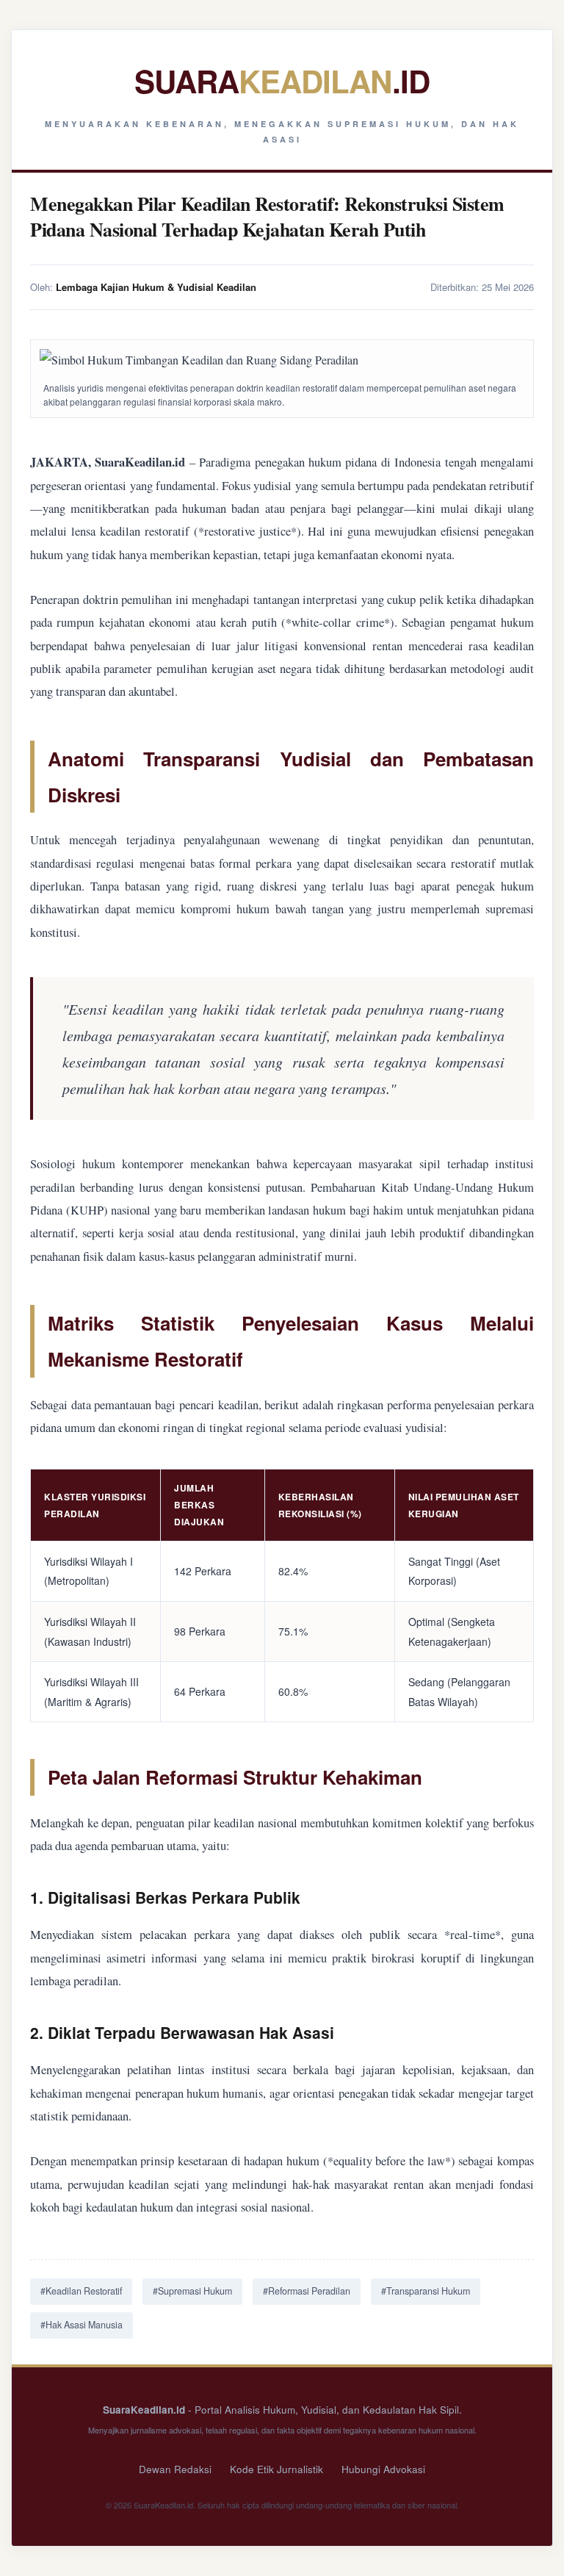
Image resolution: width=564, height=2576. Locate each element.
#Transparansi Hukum (426, 2291)
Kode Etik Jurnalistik (276, 2469)
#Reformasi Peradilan (307, 2291)
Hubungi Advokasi (383, 2469)
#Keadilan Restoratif (81, 2291)
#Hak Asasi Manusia (82, 2325)
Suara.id (282, 81)
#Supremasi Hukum (192, 2291)
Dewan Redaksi (175, 2469)
